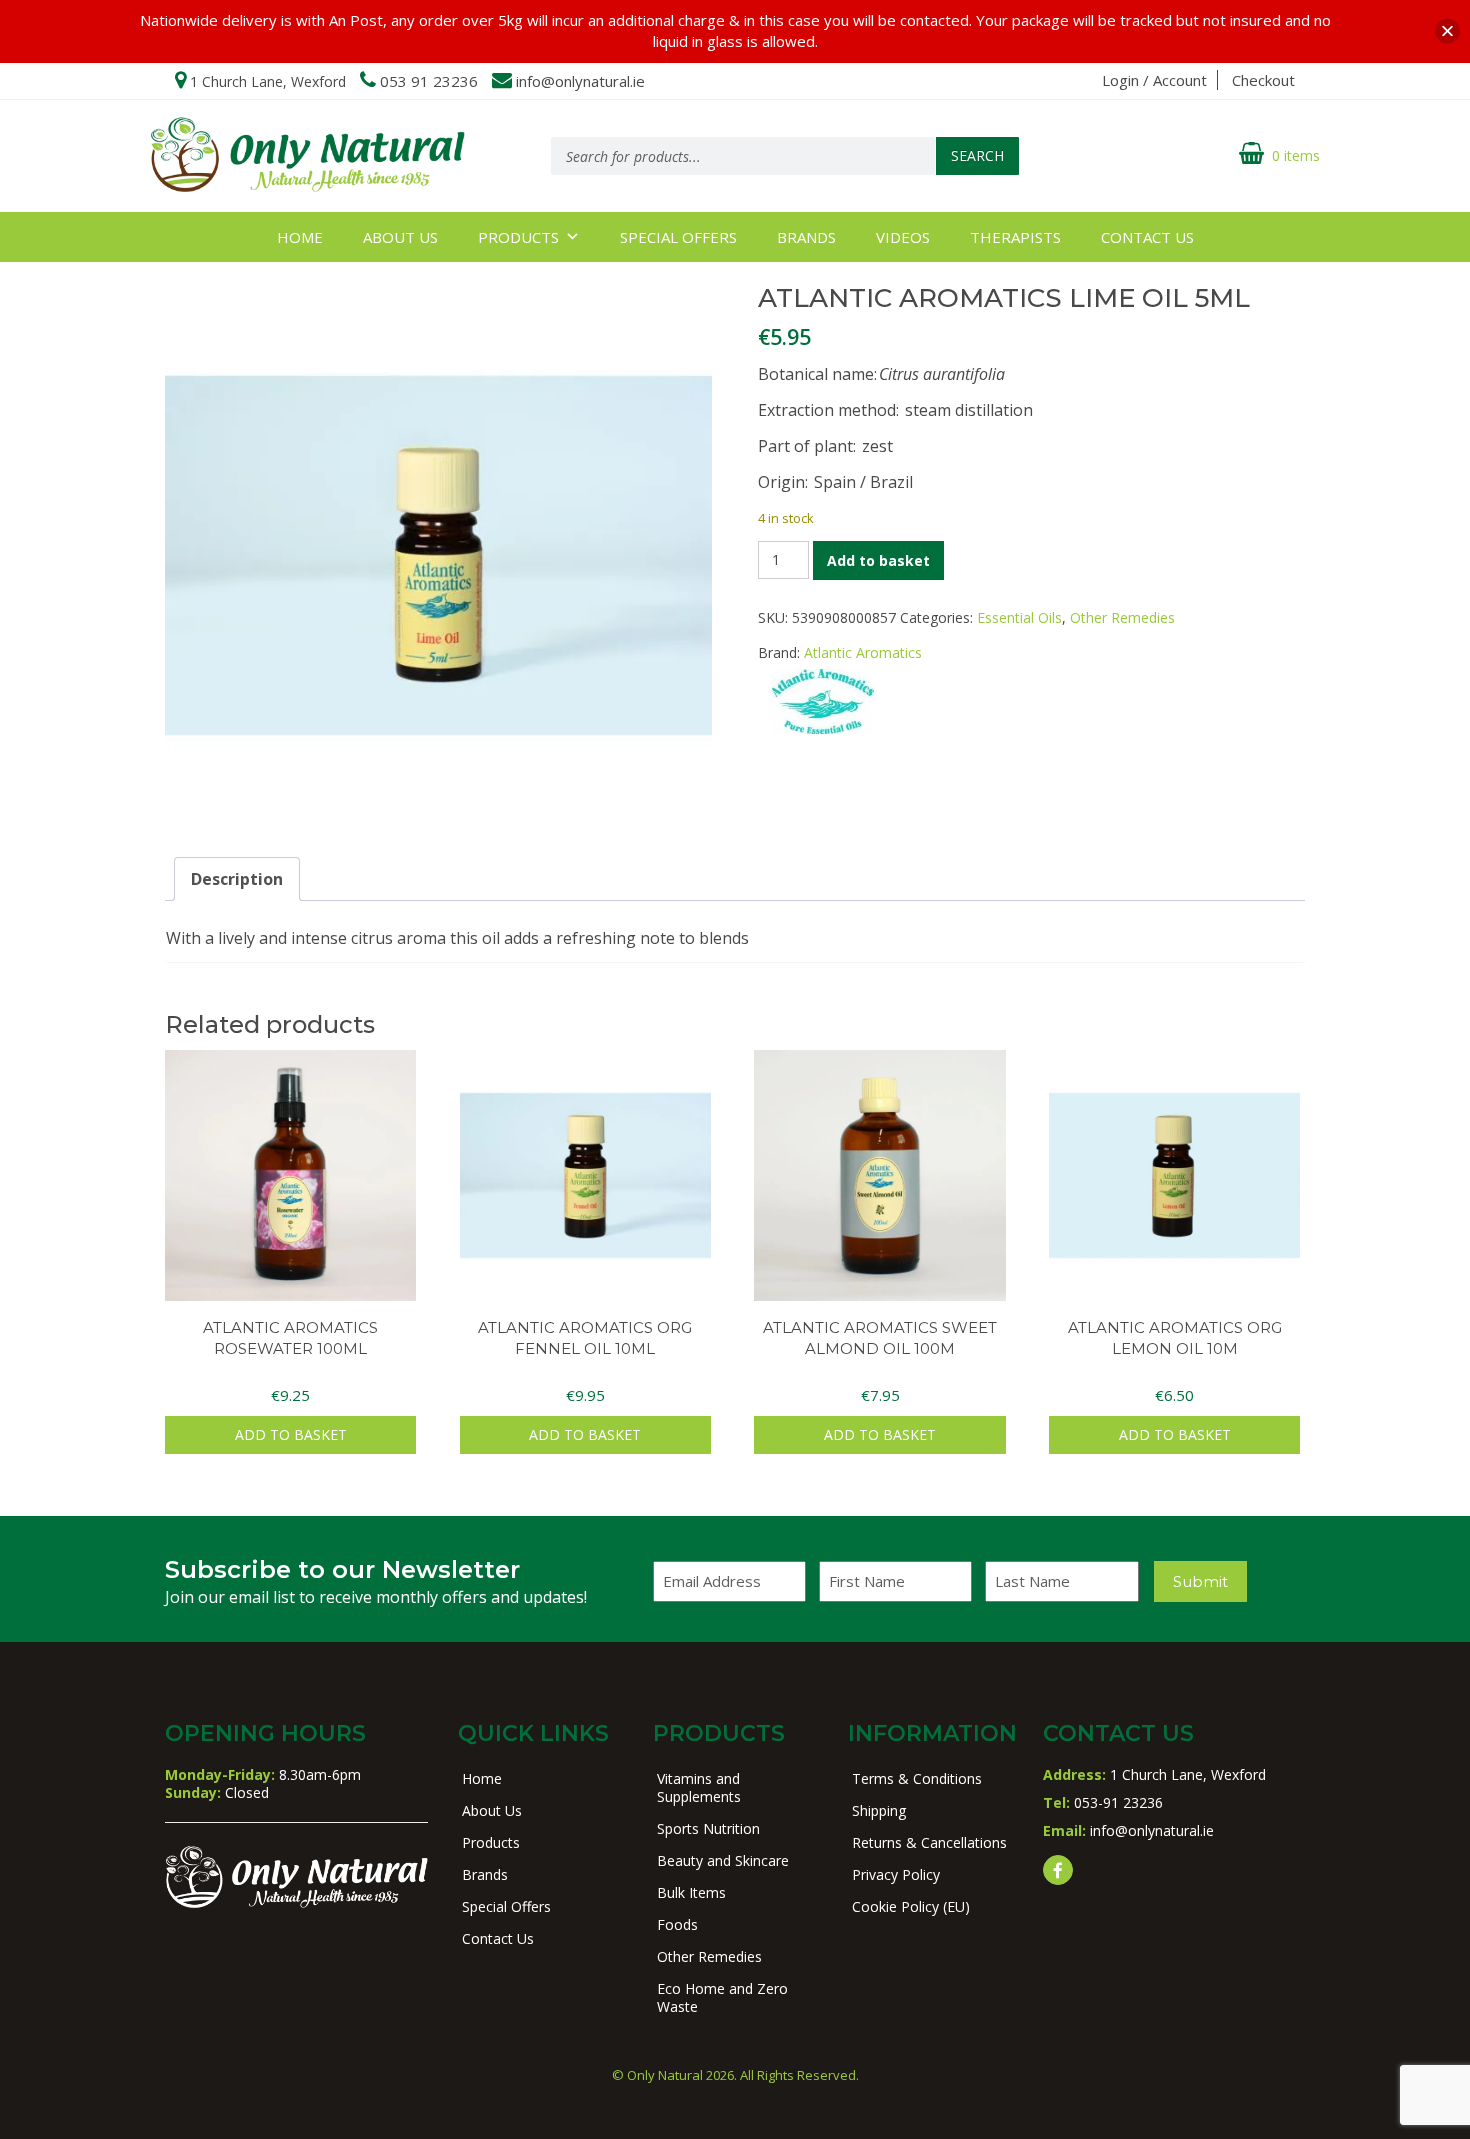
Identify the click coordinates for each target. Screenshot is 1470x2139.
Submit (1200, 1581)
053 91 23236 (429, 81)
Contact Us (1147, 237)
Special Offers (678, 237)
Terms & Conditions (917, 1778)
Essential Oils (1019, 617)
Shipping (879, 1810)
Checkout (1263, 80)
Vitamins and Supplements (699, 1787)
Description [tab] (237, 879)
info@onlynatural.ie (580, 81)
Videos (903, 237)
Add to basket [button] (291, 1434)
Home (300, 237)
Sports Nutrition (708, 1828)
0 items (1296, 155)
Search (977, 155)
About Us (400, 237)
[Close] (1447, 31)
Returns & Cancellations (929, 1842)
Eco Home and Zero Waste (722, 1997)
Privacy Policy (896, 1874)
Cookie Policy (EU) (911, 1906)
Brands (806, 237)
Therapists (1015, 237)
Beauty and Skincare (723, 1860)
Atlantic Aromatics (863, 652)
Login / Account (1154, 80)
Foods (677, 1924)
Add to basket (878, 560)
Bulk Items (691, 1892)
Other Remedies (1122, 617)
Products (518, 237)
